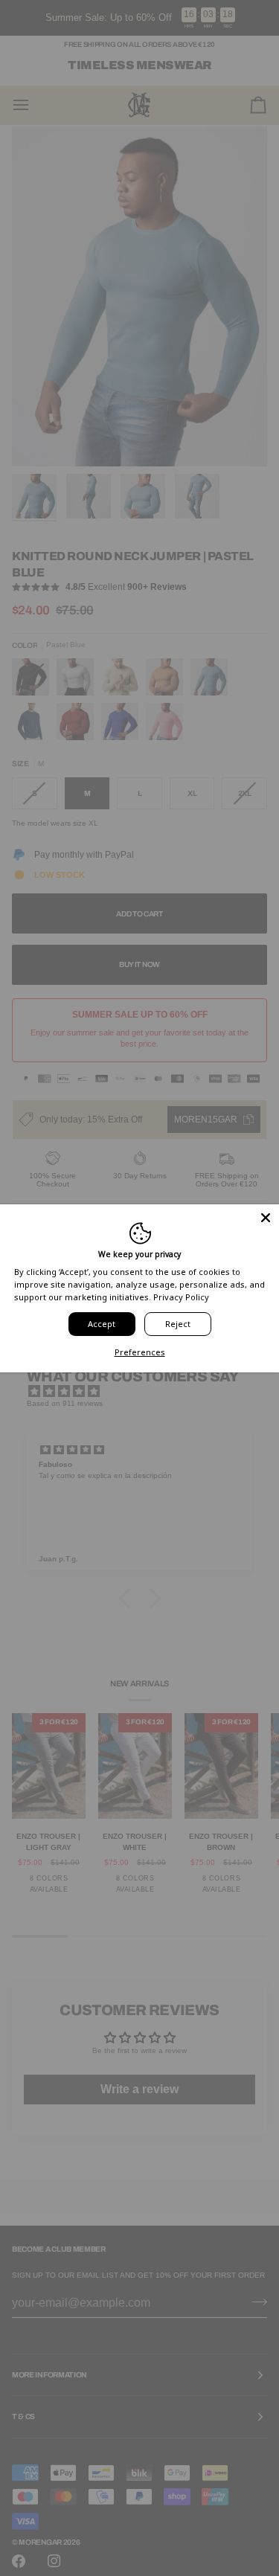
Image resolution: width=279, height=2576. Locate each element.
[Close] (266, 1217)
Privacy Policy (181, 1297)
